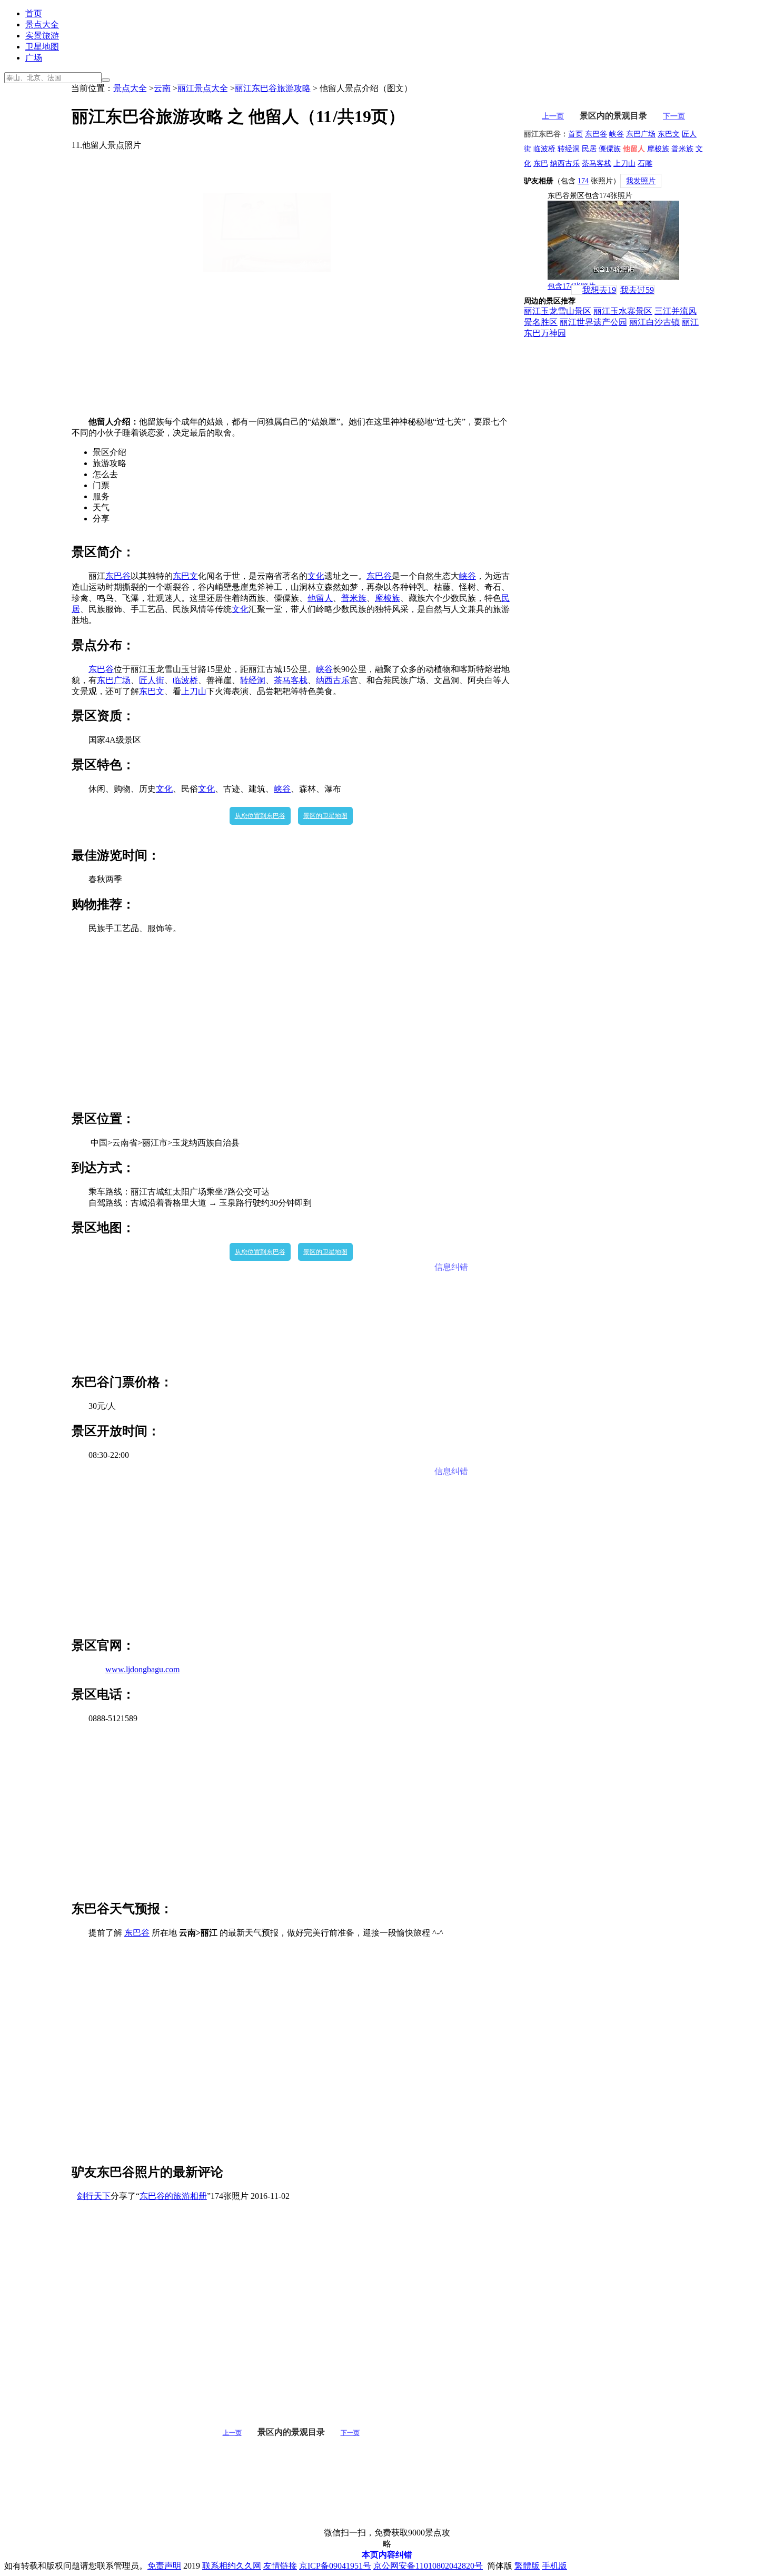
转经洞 (253, 680)
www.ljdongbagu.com (142, 1669)
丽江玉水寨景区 (623, 311)
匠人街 (152, 680)
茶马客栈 (291, 680)
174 (583, 181)
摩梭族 (388, 598)
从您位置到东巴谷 (260, 816)
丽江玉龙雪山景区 (558, 311)
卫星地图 (42, 47)
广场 (34, 58)
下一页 (350, 2433)
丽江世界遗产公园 (593, 322)
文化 (316, 576)
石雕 (645, 164)
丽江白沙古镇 (654, 322)
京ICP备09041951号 (335, 2566)
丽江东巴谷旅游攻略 (273, 88)
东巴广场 (114, 680)
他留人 (320, 598)
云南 (162, 88)
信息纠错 (451, 1267)
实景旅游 (42, 36)
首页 (34, 13)
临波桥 (185, 680)
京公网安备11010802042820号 (428, 2566)
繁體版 (527, 2566)
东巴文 (185, 576)
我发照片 (641, 181)
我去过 (637, 290)
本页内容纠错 (387, 2555)
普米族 (354, 598)
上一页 (232, 2433)
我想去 (599, 290)
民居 (589, 149)
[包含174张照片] (613, 240)
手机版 (554, 2566)
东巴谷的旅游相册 (173, 2196)
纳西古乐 (333, 680)
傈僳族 (610, 149)
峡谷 (468, 576)
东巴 (541, 164)
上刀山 (194, 691)
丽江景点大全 (203, 88)
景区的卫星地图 (325, 816)
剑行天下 (94, 2196)
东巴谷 (118, 576)
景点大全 (42, 24)
